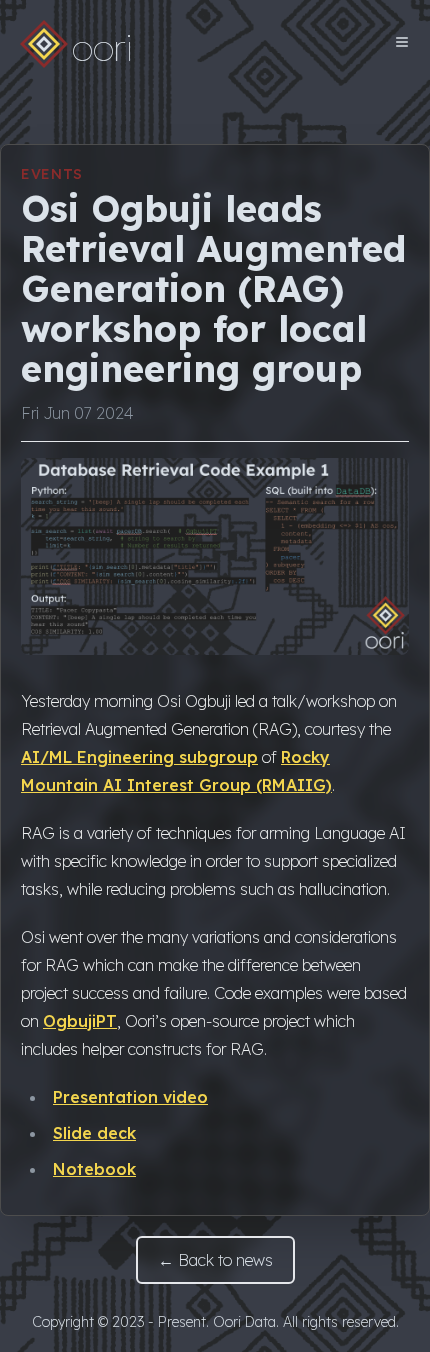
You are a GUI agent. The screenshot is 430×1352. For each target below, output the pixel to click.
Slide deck (94, 1133)
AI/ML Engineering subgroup (139, 757)
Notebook (94, 1169)
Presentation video (130, 1097)
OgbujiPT (80, 1021)
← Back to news (215, 1260)
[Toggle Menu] (402, 42)
